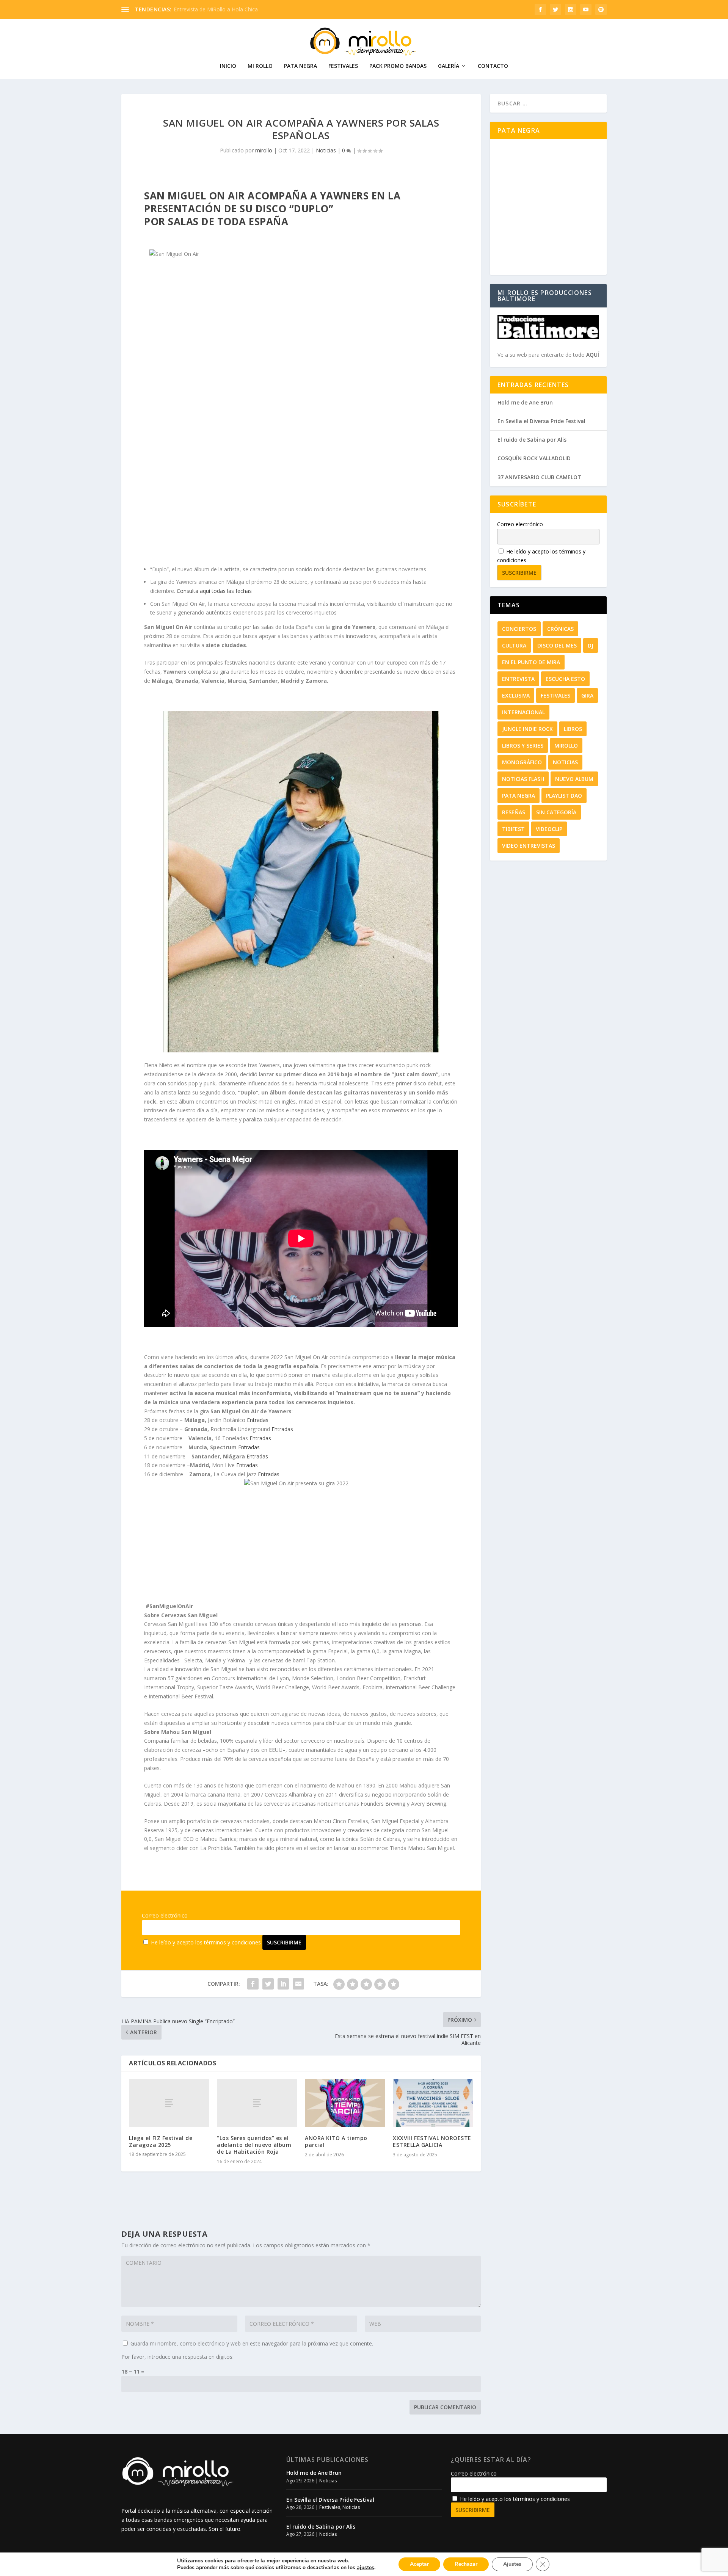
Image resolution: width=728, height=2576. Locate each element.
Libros (573, 729)
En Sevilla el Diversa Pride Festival (541, 421)
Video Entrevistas (529, 846)
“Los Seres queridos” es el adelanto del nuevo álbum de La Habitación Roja (254, 2145)
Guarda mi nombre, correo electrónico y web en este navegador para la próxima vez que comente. (252, 2343)
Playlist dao (564, 796)
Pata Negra (300, 66)
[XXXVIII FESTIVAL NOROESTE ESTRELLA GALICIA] (433, 2103)
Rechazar (466, 2564)
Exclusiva (516, 695)
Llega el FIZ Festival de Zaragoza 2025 (161, 2141)
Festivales (343, 66)
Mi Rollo (260, 66)
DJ (591, 645)
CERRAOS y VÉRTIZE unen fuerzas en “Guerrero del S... (240, 9)
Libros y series (523, 746)
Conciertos (519, 629)
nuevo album (574, 779)
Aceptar (419, 2564)
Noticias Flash (523, 779)
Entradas (258, 1420)
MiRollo (566, 746)
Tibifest (513, 829)
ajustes (366, 2568)
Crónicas (560, 629)
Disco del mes (557, 645)
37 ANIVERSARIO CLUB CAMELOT (539, 477)
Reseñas (514, 812)
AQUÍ (593, 355)
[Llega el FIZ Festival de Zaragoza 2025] (169, 2103)
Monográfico (522, 762)
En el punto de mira (531, 662)
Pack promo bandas (398, 66)
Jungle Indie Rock (527, 729)
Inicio (228, 66)
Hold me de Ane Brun (525, 402)
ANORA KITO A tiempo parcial (336, 2141)
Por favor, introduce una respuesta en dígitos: (177, 2357)
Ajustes (512, 2564)
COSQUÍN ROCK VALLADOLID (534, 458)
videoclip (549, 829)
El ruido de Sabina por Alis (532, 440)
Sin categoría (556, 812)
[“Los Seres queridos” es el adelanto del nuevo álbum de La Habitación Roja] (257, 2103)
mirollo (264, 150)
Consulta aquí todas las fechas (214, 591)
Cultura (514, 645)
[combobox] (548, 103)
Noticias (326, 150)
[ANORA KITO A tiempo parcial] (345, 2103)
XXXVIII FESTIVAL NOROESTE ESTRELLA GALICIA (432, 2141)
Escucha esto (565, 679)
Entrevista (518, 679)
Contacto (493, 66)
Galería (449, 66)
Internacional (523, 712)
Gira (587, 695)
